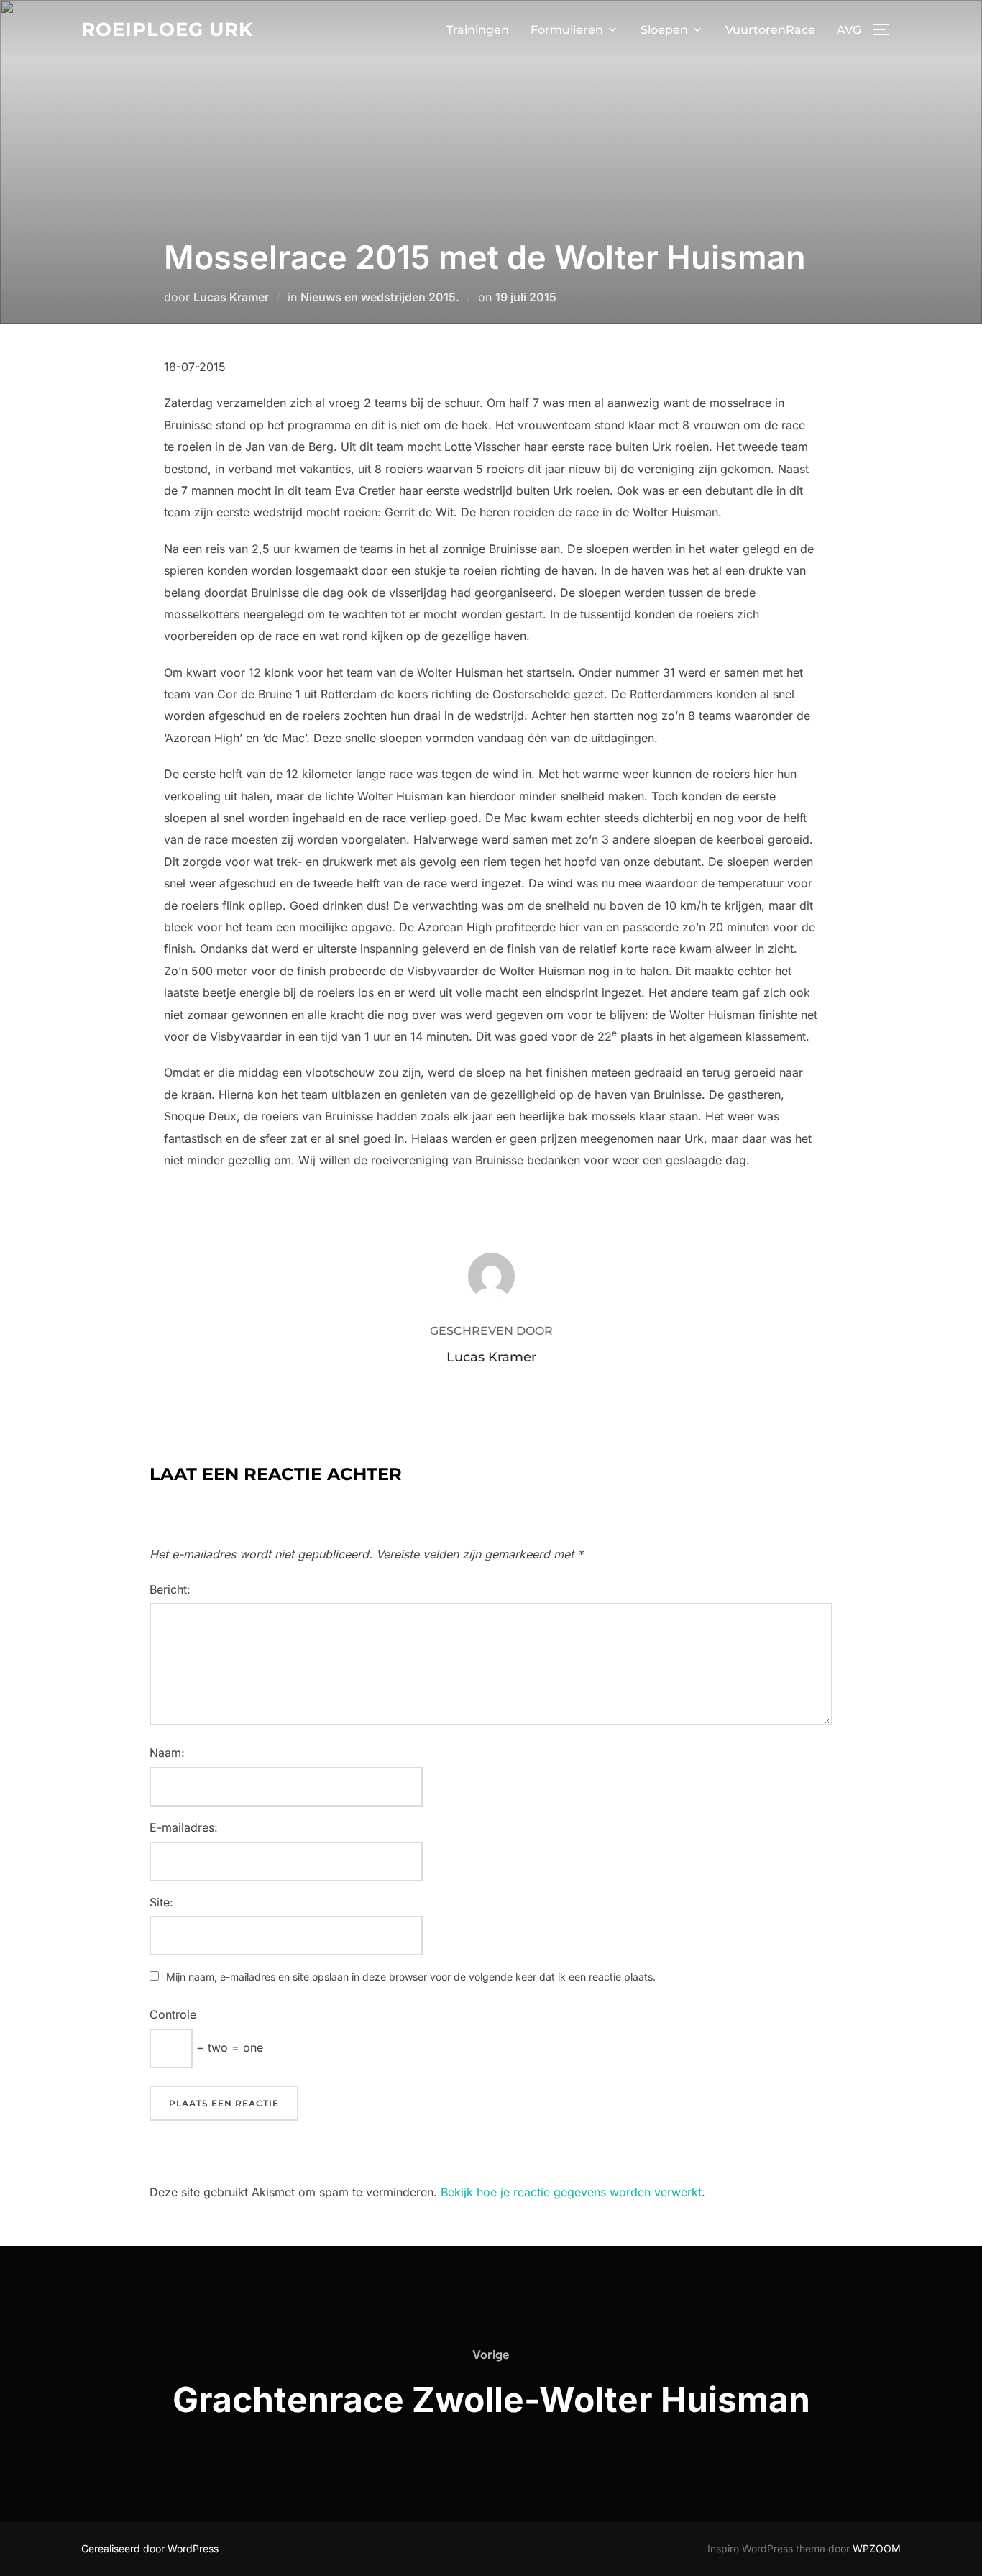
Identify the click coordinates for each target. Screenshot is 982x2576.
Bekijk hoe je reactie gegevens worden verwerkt (571, 2192)
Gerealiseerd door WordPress (150, 2548)
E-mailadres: (184, 1827)
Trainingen (478, 30)
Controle (173, 2014)
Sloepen (664, 30)
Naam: (167, 1753)
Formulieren (567, 30)
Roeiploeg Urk (167, 29)
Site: (161, 1902)
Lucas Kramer (231, 297)
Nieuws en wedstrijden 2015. (380, 297)
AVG (849, 30)
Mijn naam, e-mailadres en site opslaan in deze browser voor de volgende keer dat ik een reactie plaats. (411, 1977)
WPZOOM (877, 2548)
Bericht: (170, 1589)
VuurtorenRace (770, 30)
